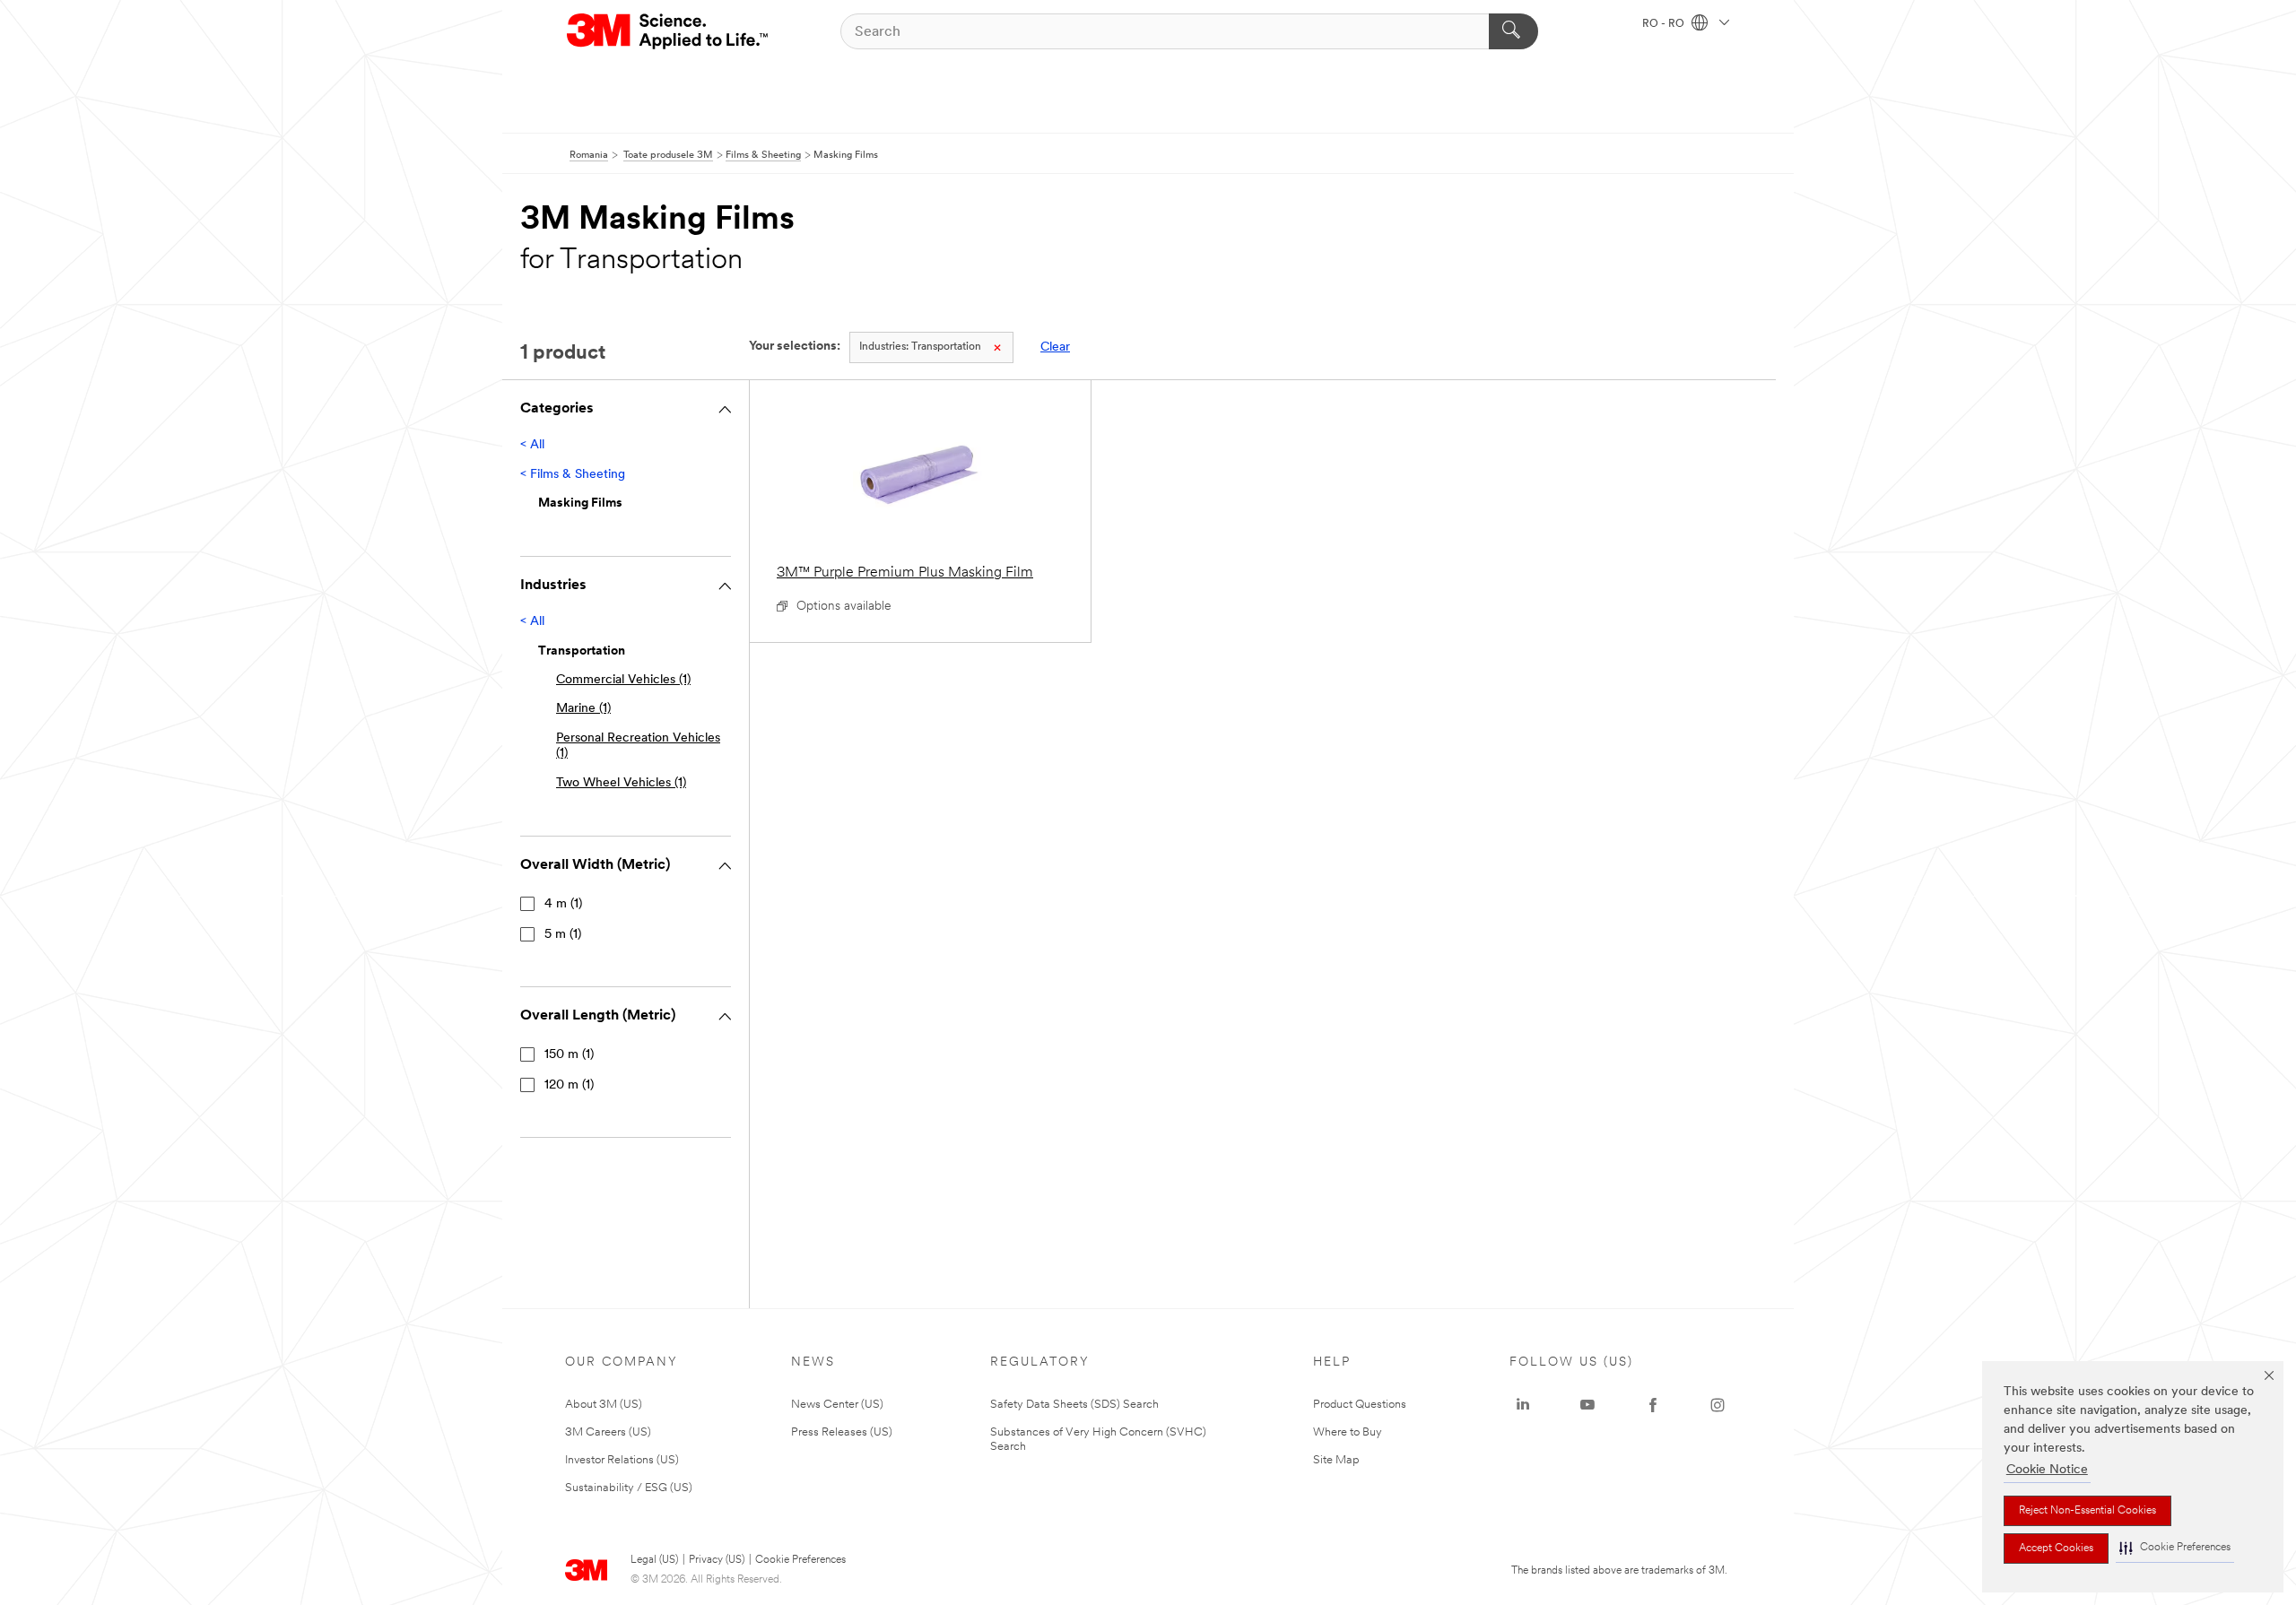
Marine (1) (583, 709)
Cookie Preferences (800, 1560)
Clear (1055, 347)
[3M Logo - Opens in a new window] (669, 31)
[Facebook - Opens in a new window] (1653, 1405)
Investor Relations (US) (622, 1460)
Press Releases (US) (842, 1432)
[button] (2175, 1548)
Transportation (920, 347)
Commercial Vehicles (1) (623, 680)
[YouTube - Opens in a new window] (1587, 1405)
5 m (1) (563, 935)
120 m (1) (569, 1085)
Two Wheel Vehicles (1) (621, 783)
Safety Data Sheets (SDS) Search (1074, 1405)
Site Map (1336, 1460)
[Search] (1513, 31)
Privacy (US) (717, 1560)
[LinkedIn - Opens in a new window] (1523, 1405)
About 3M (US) (604, 1405)
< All (532, 445)
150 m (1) (569, 1055)
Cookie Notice (2047, 1470)
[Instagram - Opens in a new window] (1718, 1405)
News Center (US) (837, 1405)
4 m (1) (563, 904)
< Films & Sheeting (573, 475)
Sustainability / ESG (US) (629, 1488)
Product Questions (1360, 1405)
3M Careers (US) (608, 1432)
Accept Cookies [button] (2056, 1549)
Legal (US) (654, 1560)
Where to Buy (1348, 1432)
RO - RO (1665, 24)
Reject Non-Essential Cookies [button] (2087, 1511)
